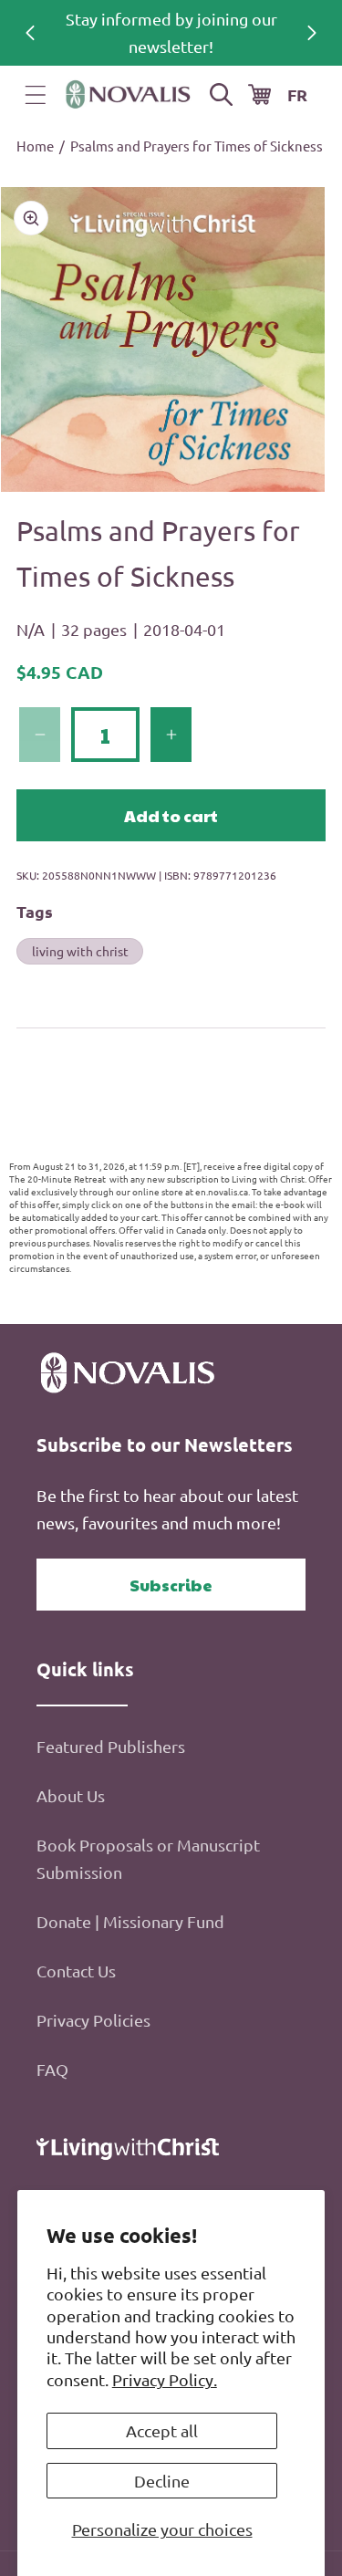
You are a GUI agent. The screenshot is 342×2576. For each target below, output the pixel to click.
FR (297, 94)
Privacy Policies (93, 2020)
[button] (36, 95)
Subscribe (171, 1585)
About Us (71, 1795)
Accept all (162, 2430)
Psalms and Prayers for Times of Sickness (197, 146)
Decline (162, 2481)
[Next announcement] (312, 33)
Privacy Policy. (165, 2379)
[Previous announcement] (30, 33)
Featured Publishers (111, 1746)
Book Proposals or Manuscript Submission (148, 1858)
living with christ (80, 951)
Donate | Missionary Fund (130, 1921)
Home (35, 146)
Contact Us (76, 1971)
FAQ (52, 2069)
